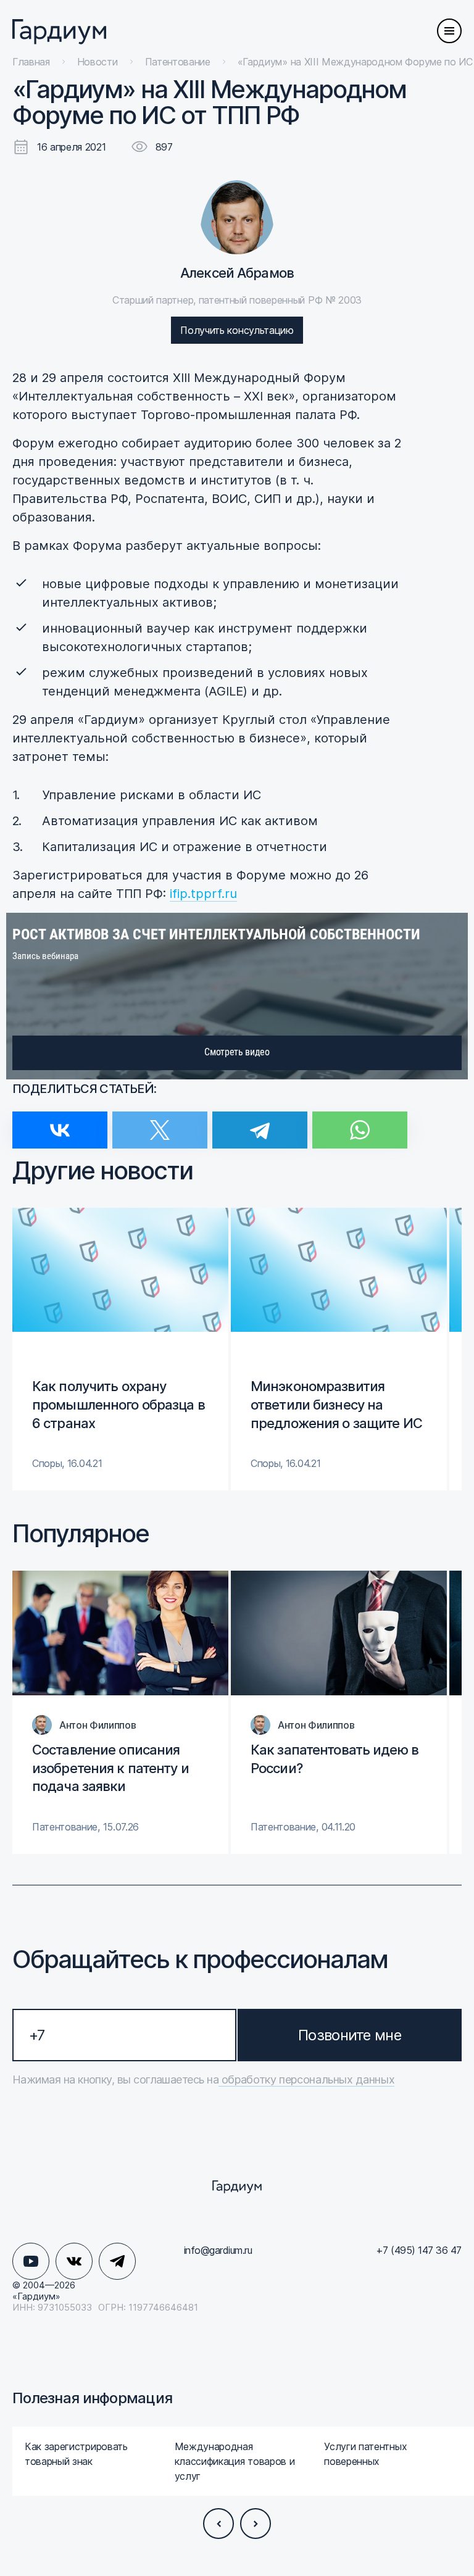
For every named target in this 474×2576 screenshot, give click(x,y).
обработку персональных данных (306, 2079)
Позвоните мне (350, 2035)
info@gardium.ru (218, 2250)
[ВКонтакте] (60, 1122)
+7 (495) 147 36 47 (419, 2250)
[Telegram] (260, 1122)
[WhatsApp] (360, 1122)
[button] (218, 2524)
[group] (120, 1349)
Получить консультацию (237, 330)
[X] (160, 1122)
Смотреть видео (237, 1052)
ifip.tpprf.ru (203, 894)
